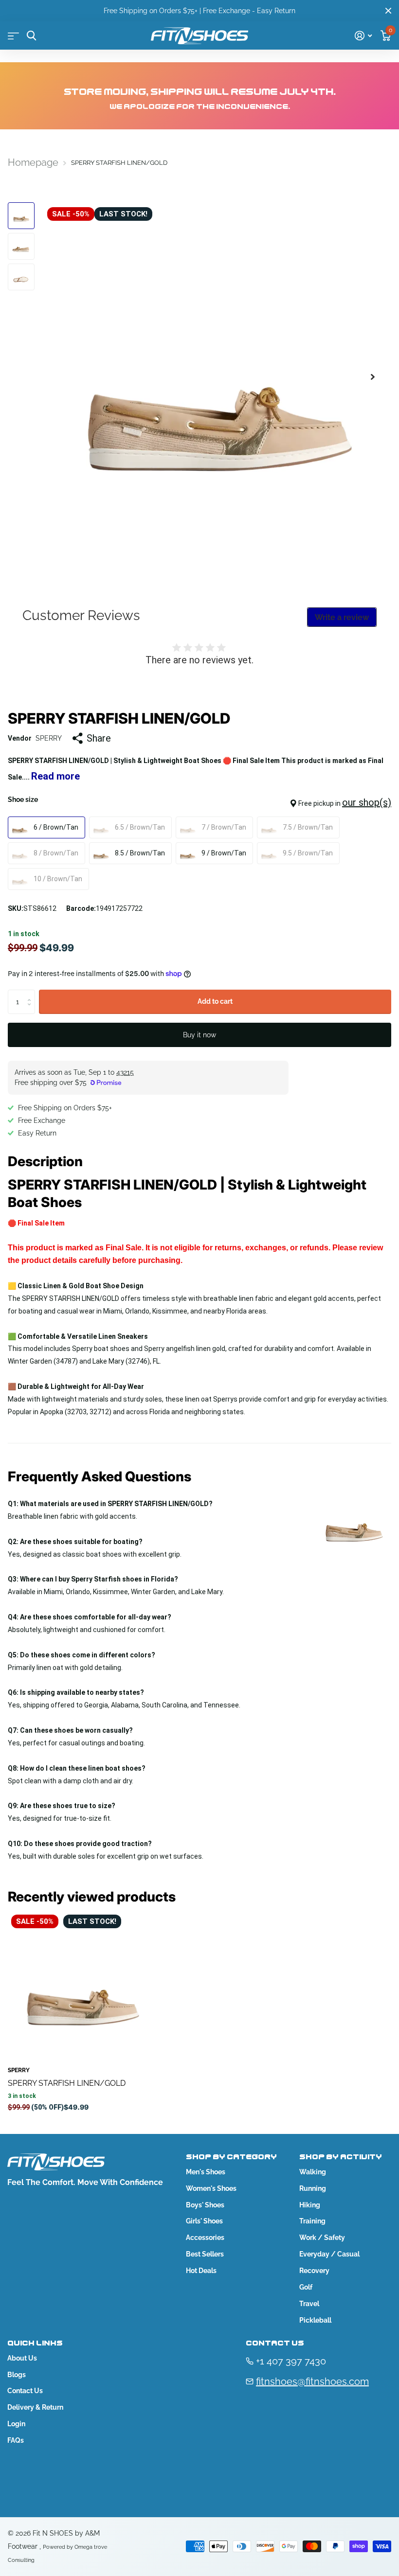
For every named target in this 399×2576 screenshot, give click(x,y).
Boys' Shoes (205, 2205)
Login (16, 2424)
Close (388, 11)
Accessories (205, 2238)
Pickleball (315, 2320)
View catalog (13, 36)
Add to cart (215, 1001)
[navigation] (21, 216)
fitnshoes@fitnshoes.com (312, 2381)
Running (313, 2188)
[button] (373, 377)
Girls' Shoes (204, 2221)
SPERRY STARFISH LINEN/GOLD (67, 2083)
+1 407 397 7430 (291, 2361)
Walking (313, 2172)
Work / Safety (322, 2238)
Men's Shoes (206, 2172)
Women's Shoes (211, 2188)
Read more (55, 776)
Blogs (17, 2375)
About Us (22, 2358)
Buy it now (199, 1035)
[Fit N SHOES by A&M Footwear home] (199, 36)
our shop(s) (367, 802)
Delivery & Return (35, 2407)
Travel (309, 2304)
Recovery (314, 2271)
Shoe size (199, 802)
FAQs (16, 2440)
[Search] (31, 36)
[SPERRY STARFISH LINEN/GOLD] (82, 1985)
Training (312, 2221)
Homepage (33, 162)
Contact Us (25, 2391)
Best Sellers (205, 2254)
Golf (306, 2287)
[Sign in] (363, 36)
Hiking (310, 2205)
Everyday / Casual (329, 2254)
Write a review (342, 617)
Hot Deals (201, 2271)
